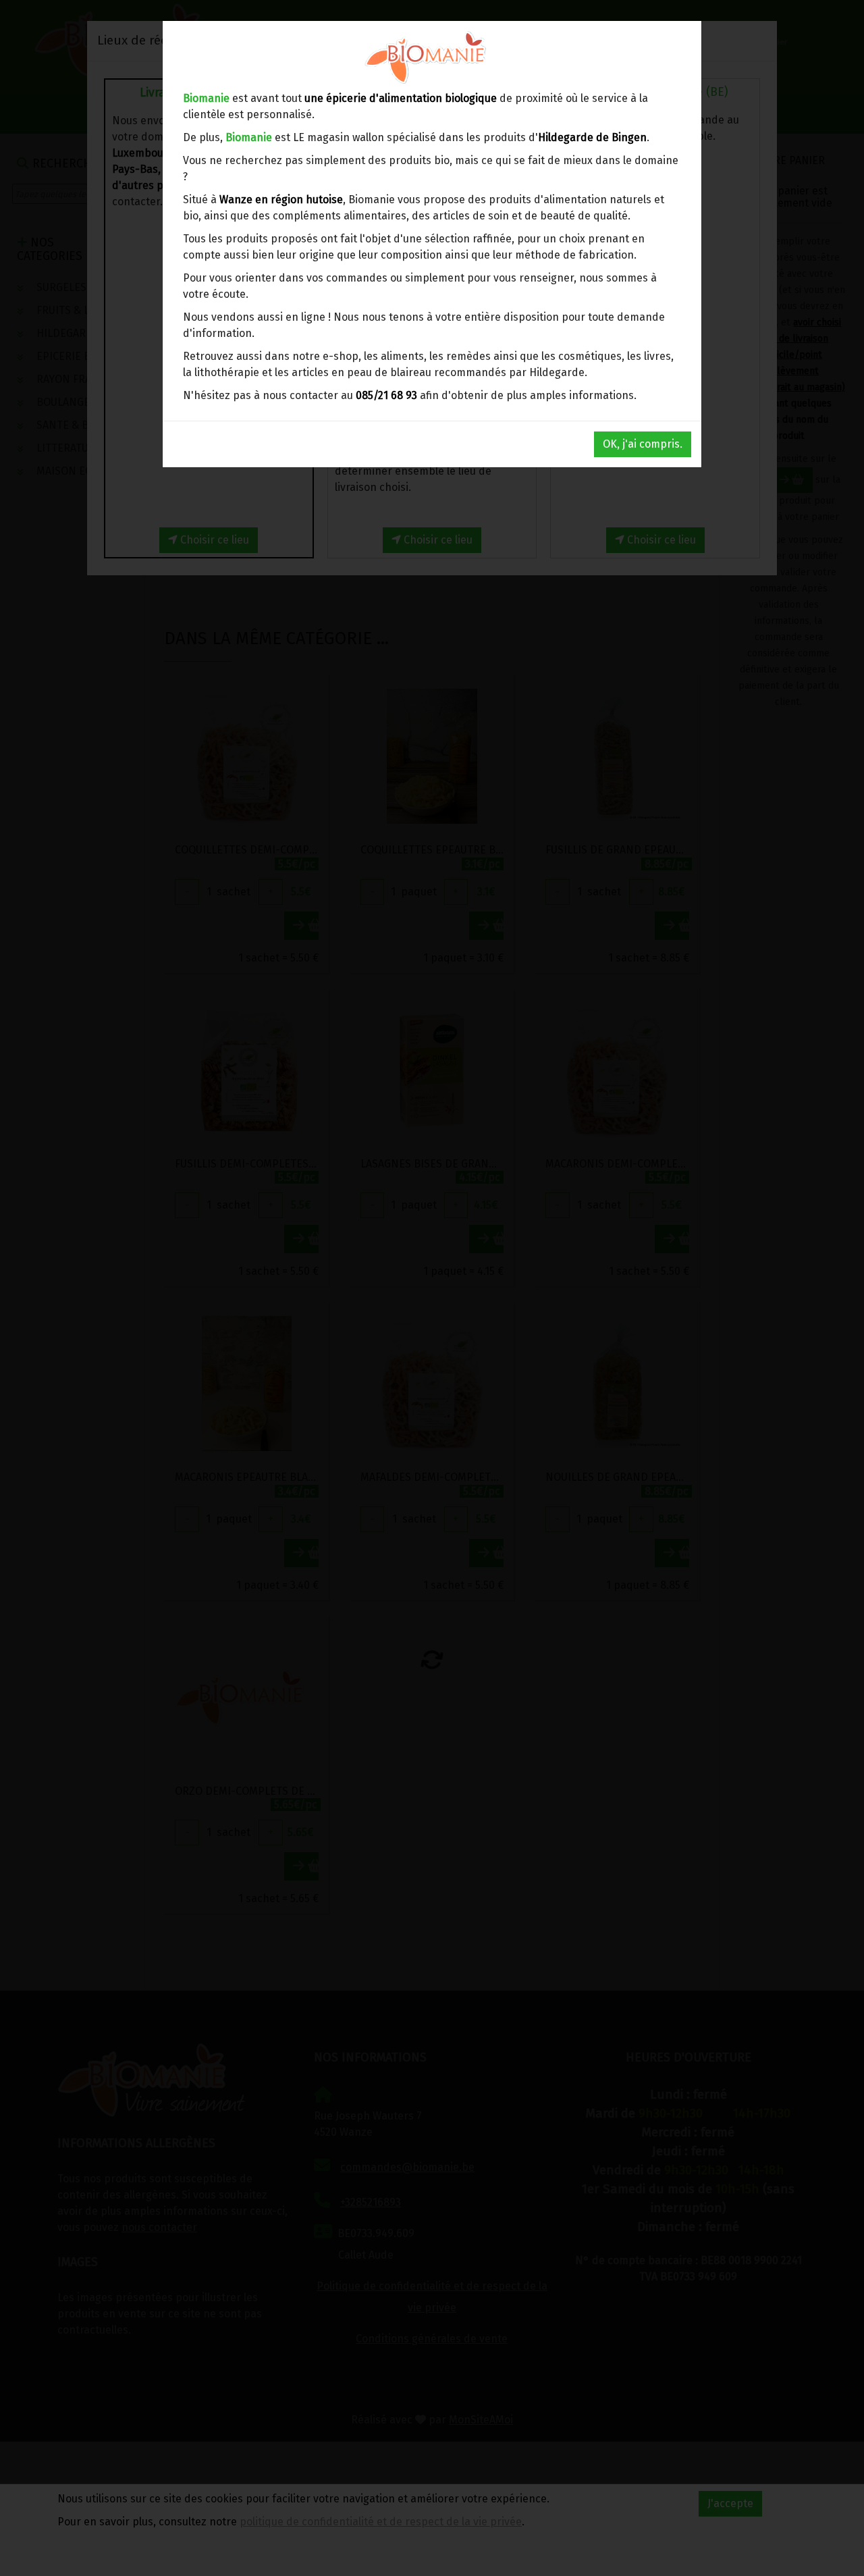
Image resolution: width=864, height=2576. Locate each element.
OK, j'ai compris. (643, 444)
